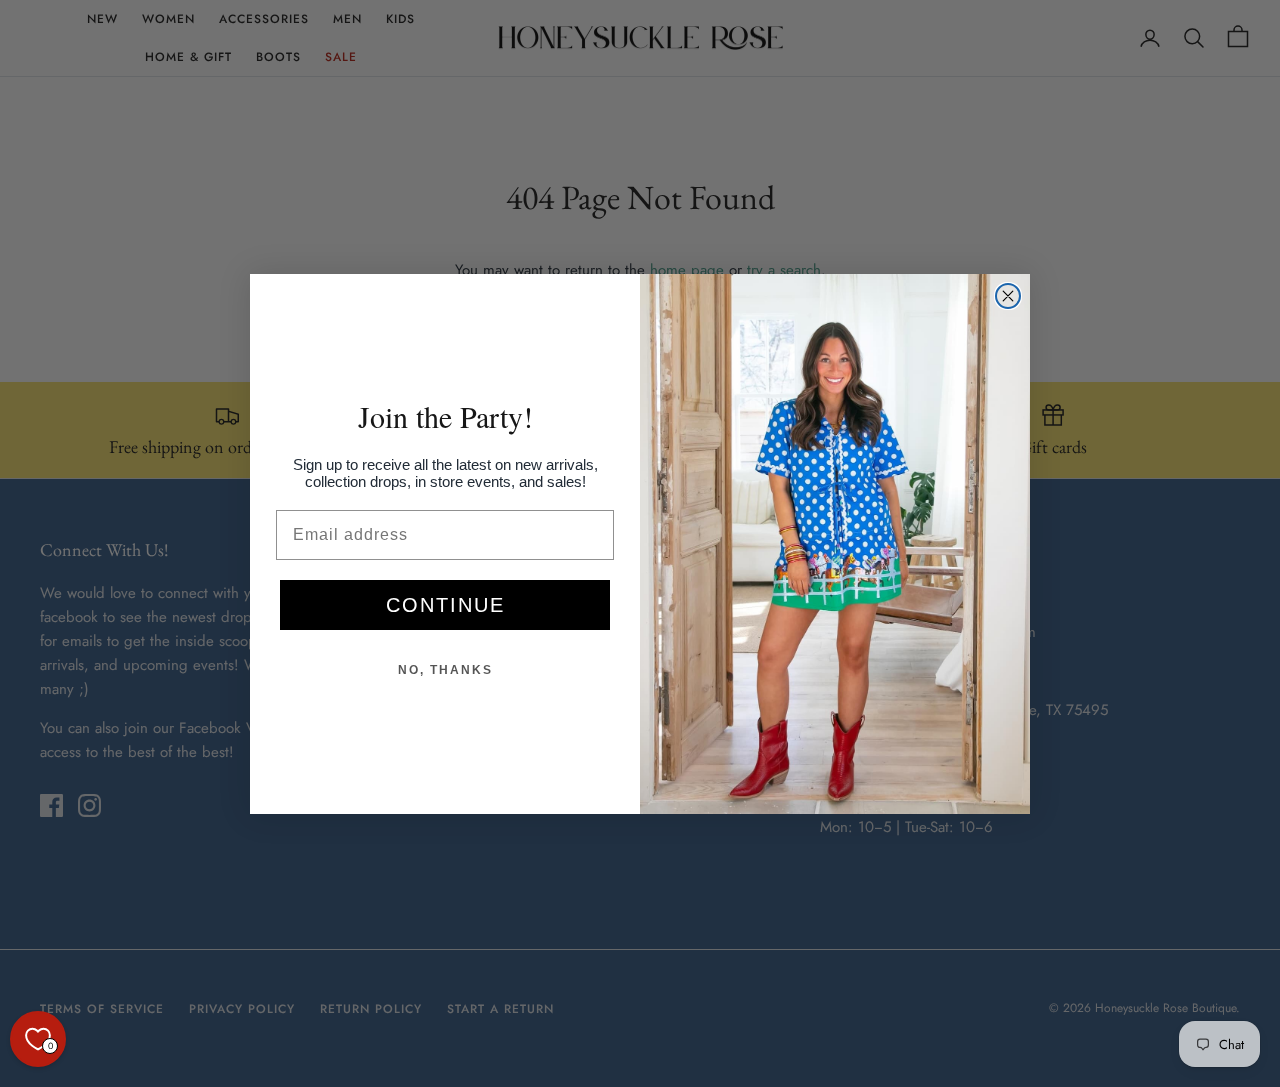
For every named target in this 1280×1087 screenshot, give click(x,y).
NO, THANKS (445, 670)
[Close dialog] (1008, 296)
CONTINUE (445, 605)
